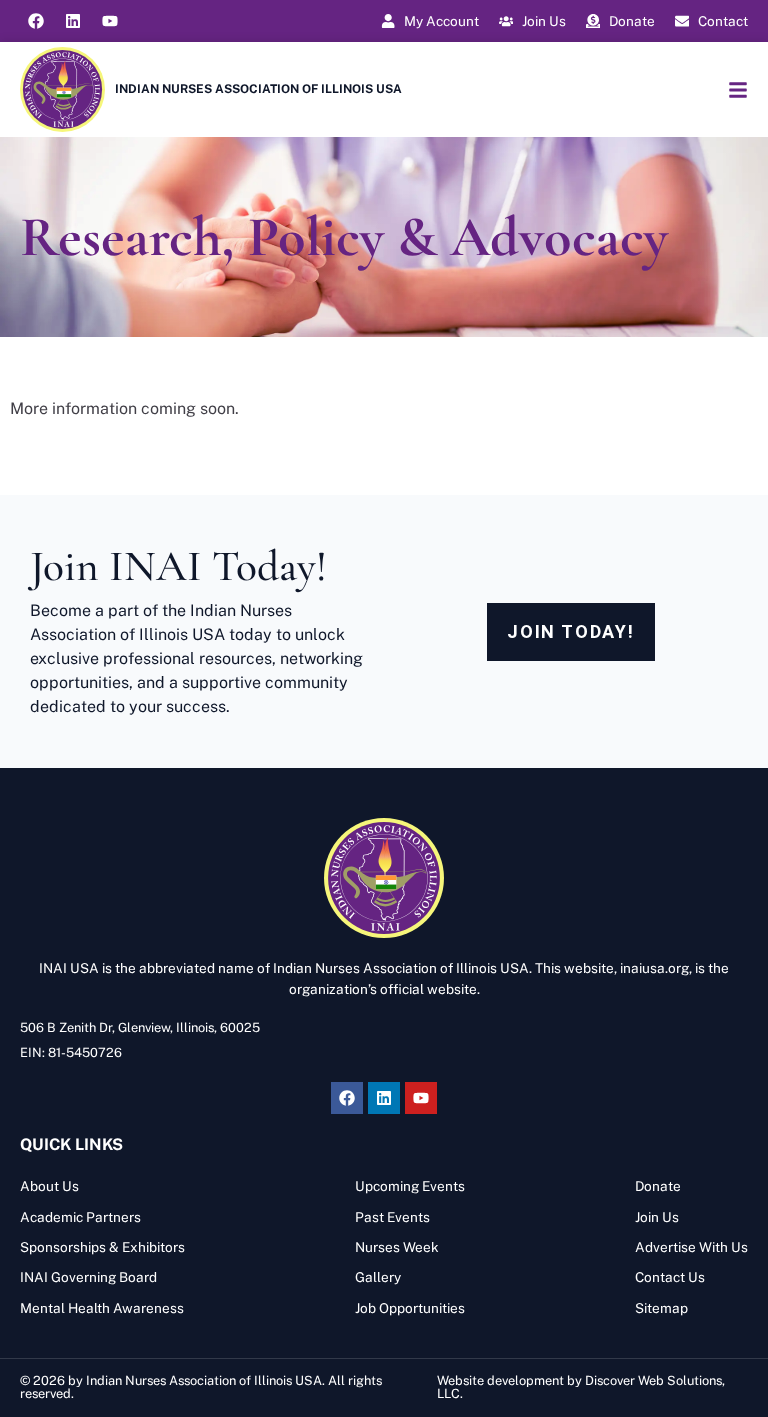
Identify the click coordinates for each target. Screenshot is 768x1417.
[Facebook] (36, 21)
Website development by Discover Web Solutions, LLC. (581, 1387)
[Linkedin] (73, 21)
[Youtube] (110, 21)
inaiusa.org (654, 968)
